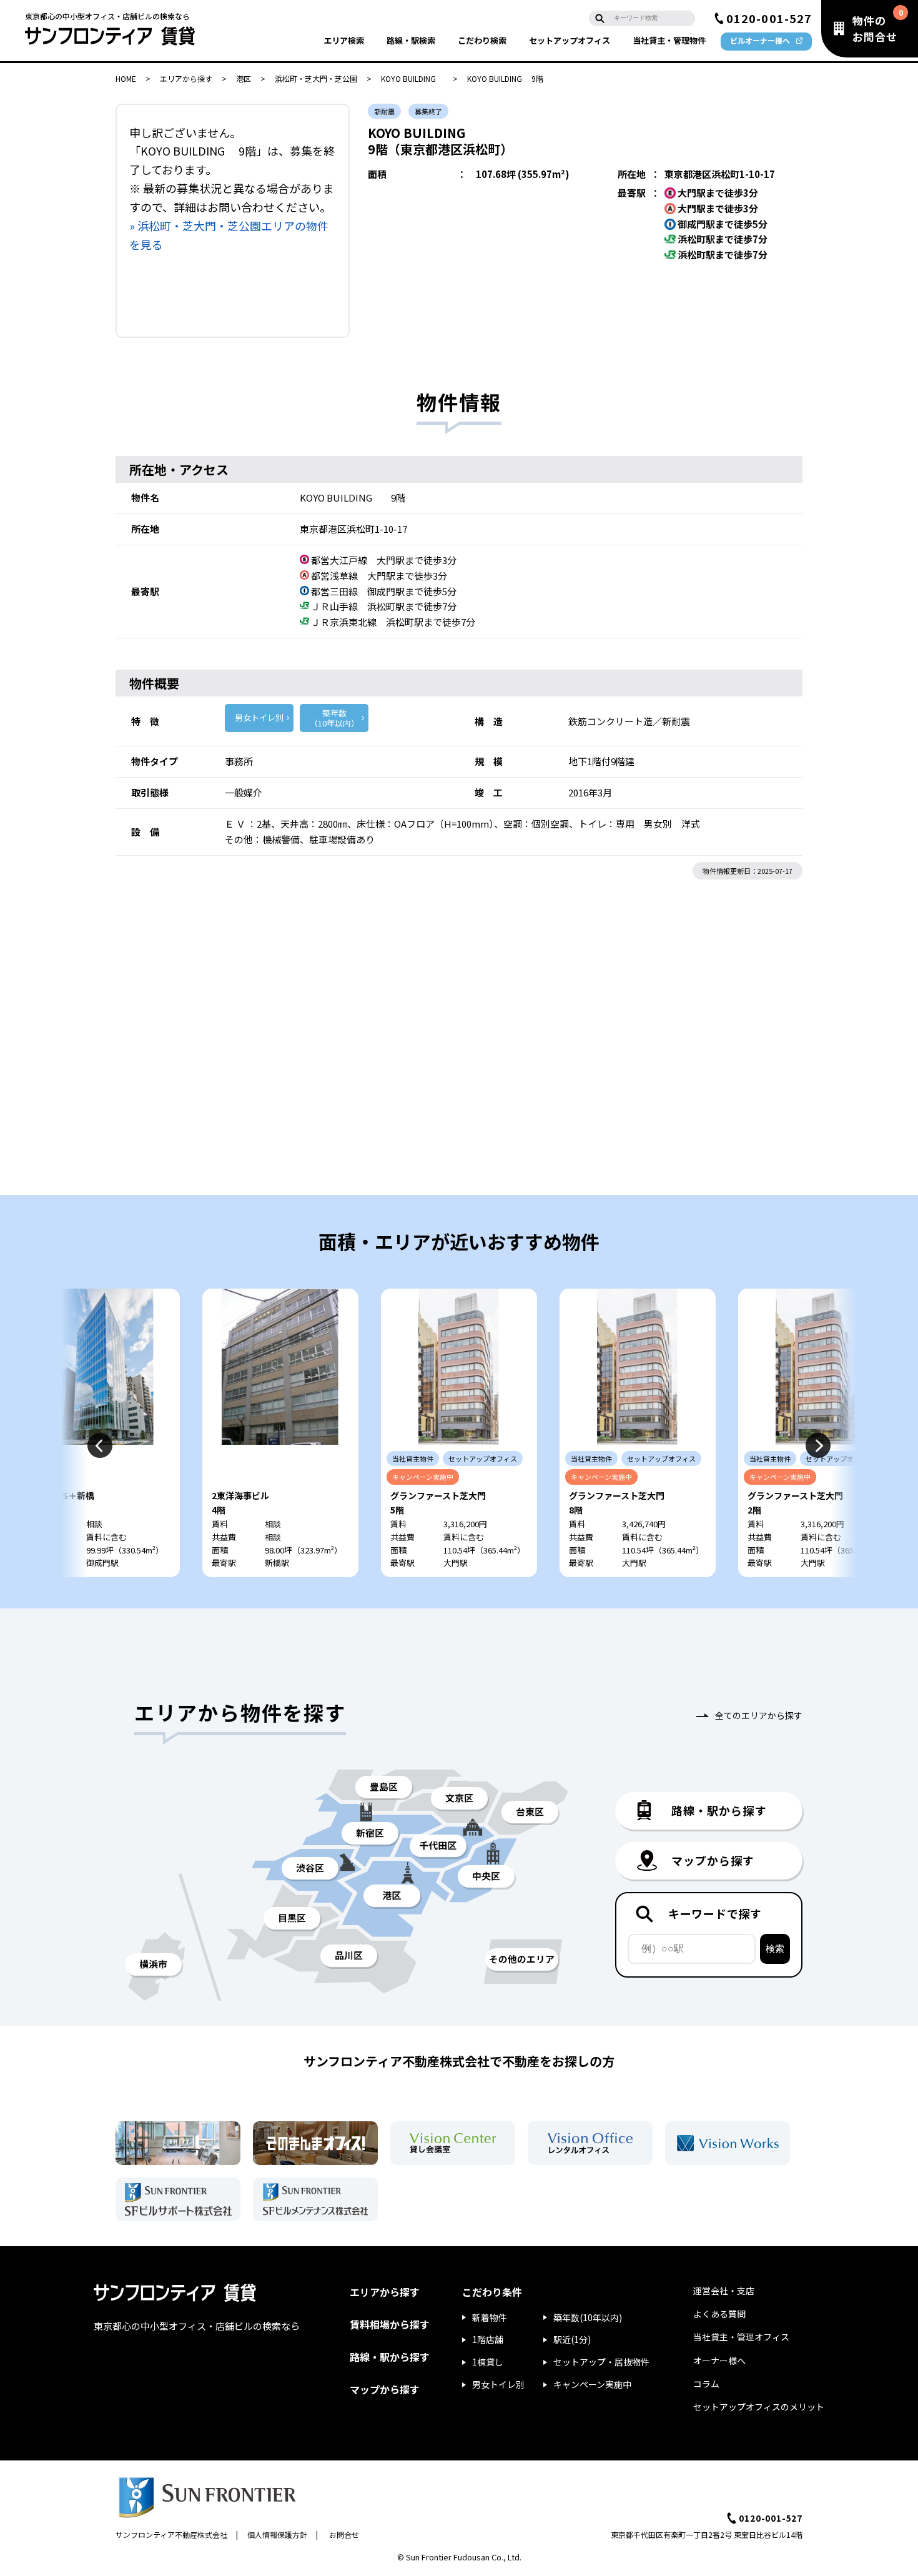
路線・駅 (411, 40)
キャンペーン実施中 (592, 2384)
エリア (344, 40)
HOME (126, 78)
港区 (244, 78)
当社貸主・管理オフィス (741, 2337)
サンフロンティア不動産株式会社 (171, 2534)
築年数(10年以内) (588, 2317)
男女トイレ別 (259, 717)
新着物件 (490, 2317)
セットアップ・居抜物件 (601, 2362)
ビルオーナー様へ (760, 40)
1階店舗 (488, 2339)
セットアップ (570, 40)
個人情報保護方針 (277, 2534)
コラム (706, 2384)
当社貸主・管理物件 (669, 40)
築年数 (334, 718)
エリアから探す (186, 78)
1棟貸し (488, 2362)
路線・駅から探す (390, 2357)
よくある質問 (719, 2314)
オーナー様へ (719, 2361)
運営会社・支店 (724, 2291)
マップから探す (385, 2389)
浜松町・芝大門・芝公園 (316, 78)
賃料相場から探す (390, 2324)
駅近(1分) (572, 2339)
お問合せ (344, 2534)
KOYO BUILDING (412, 78)
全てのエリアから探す (759, 1715)
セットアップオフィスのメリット (759, 2407)
